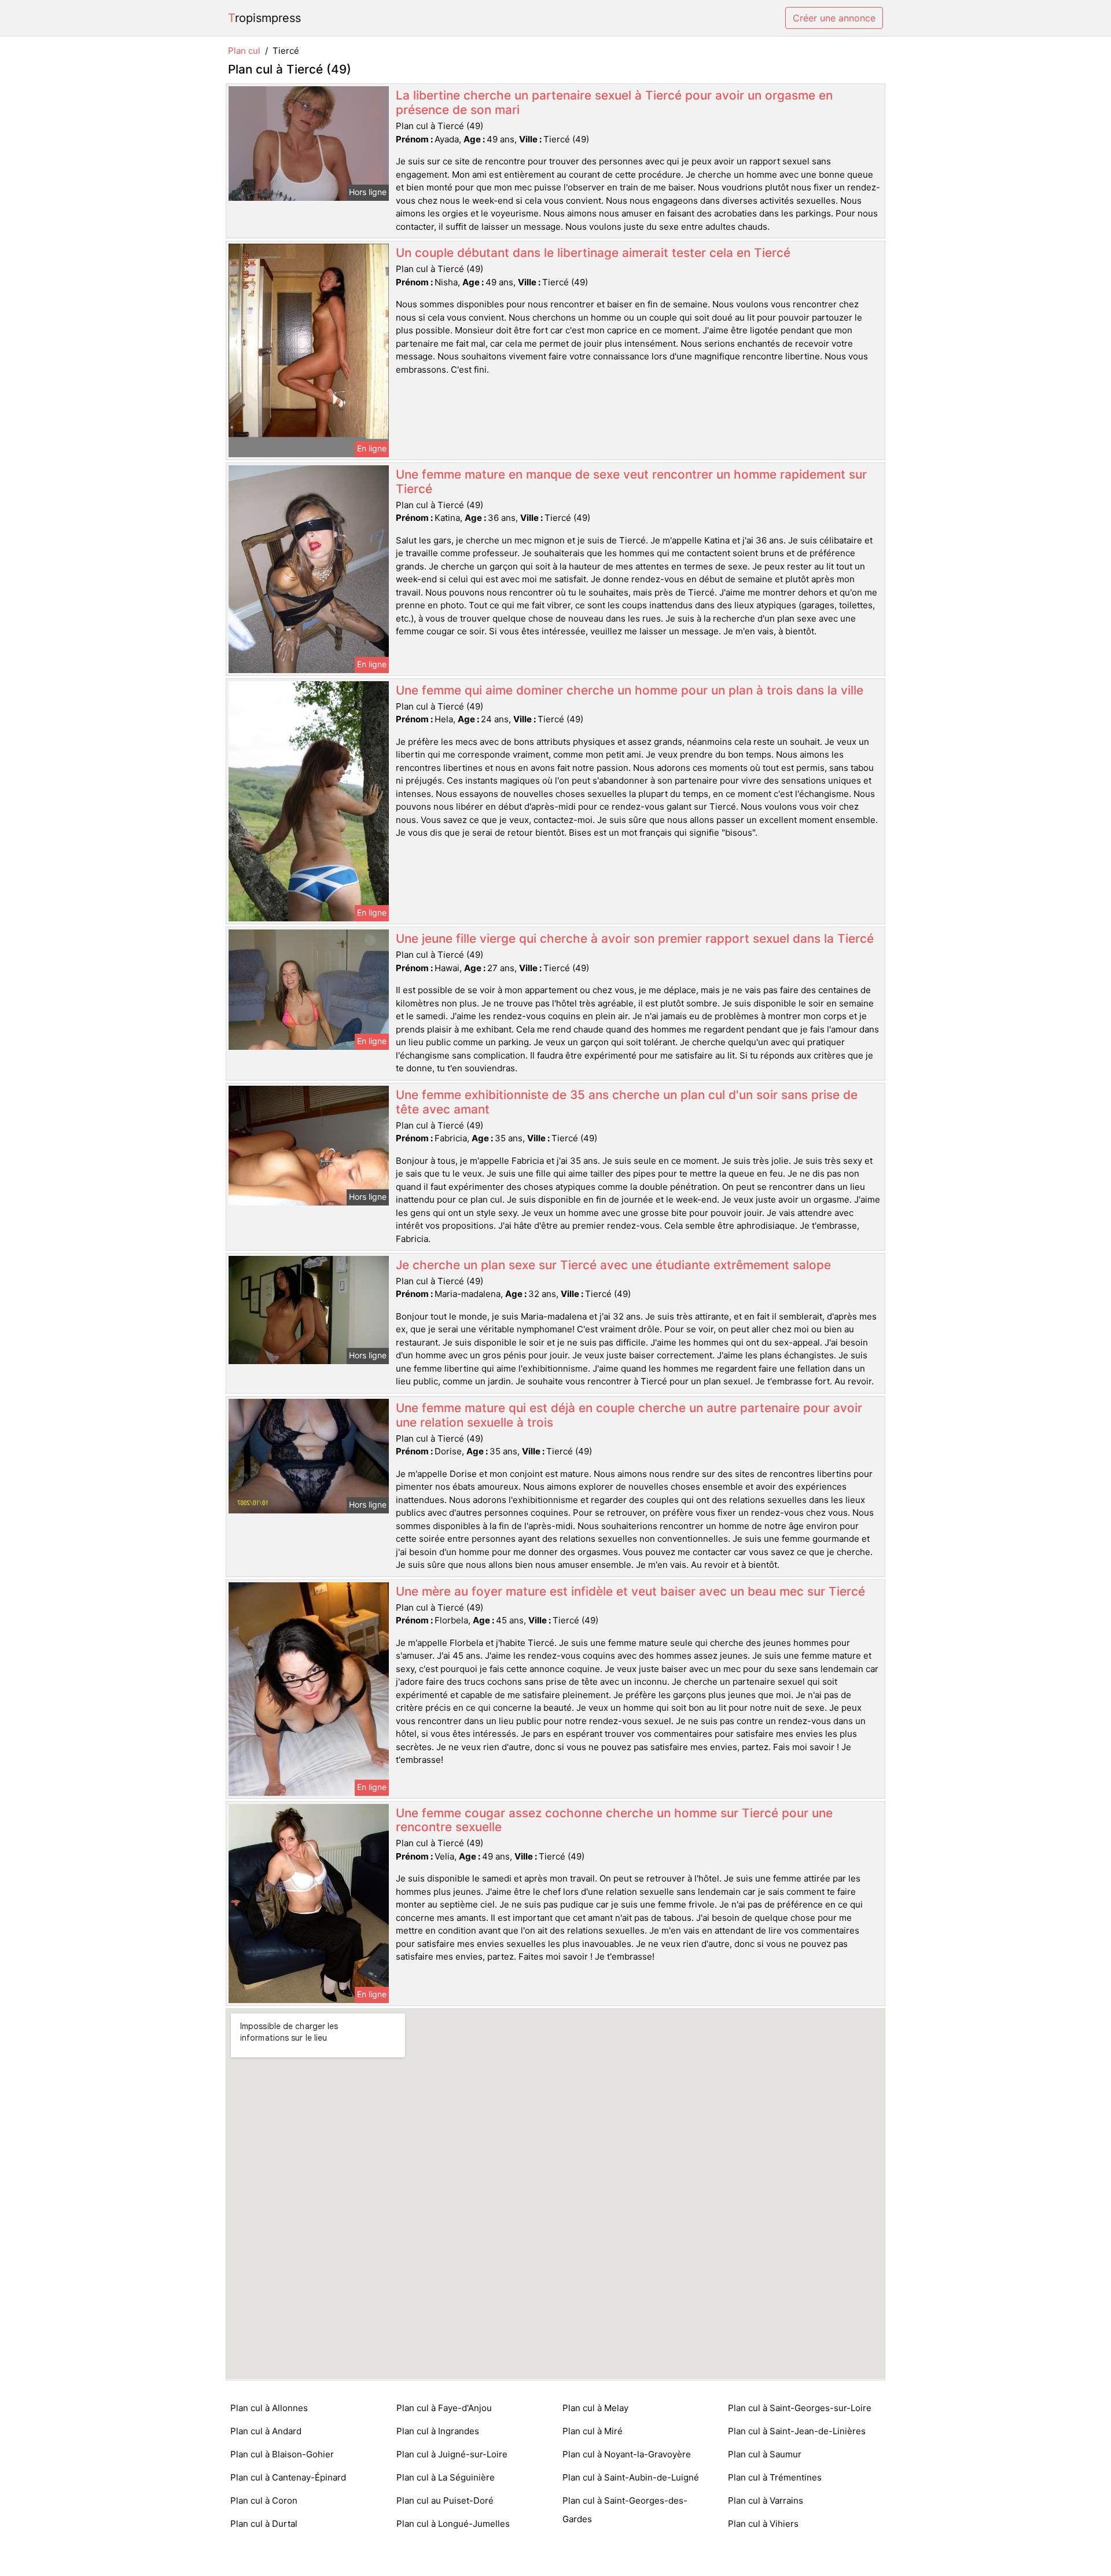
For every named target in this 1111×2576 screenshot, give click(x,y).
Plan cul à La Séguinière (446, 2477)
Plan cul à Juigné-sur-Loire (452, 2454)
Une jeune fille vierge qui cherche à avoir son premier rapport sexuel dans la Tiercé (635, 938)
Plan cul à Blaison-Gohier (282, 2454)
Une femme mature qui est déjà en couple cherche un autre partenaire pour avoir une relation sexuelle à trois (629, 1415)
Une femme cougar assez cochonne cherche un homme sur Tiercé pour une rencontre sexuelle (614, 1820)
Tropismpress (264, 18)
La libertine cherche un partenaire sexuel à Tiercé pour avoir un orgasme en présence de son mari (614, 102)
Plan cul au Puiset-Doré (445, 2500)
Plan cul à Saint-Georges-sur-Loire (800, 2408)
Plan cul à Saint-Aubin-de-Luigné (631, 2477)
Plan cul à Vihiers (763, 2524)
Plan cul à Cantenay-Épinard (288, 2477)
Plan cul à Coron (264, 2500)
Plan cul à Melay (595, 2408)
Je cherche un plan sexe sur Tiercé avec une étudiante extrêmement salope (613, 1265)
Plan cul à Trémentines (775, 2477)
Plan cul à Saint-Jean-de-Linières (797, 2431)
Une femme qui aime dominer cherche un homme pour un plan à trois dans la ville (630, 690)
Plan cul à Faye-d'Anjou (444, 2408)
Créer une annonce (834, 18)
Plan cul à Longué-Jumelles (453, 2524)
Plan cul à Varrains (766, 2500)
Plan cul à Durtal (264, 2524)
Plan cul (244, 51)
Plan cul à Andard (266, 2431)
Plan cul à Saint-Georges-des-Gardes (625, 2510)
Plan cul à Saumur (765, 2454)
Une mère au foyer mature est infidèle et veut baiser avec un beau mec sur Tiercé (630, 1591)
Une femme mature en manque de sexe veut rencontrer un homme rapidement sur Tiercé (631, 482)
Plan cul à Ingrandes (438, 2431)
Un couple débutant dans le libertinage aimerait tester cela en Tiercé (593, 253)
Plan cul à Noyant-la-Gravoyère (627, 2454)
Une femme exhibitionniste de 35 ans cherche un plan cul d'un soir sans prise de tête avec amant (627, 1102)
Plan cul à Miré (593, 2431)
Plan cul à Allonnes (269, 2408)
